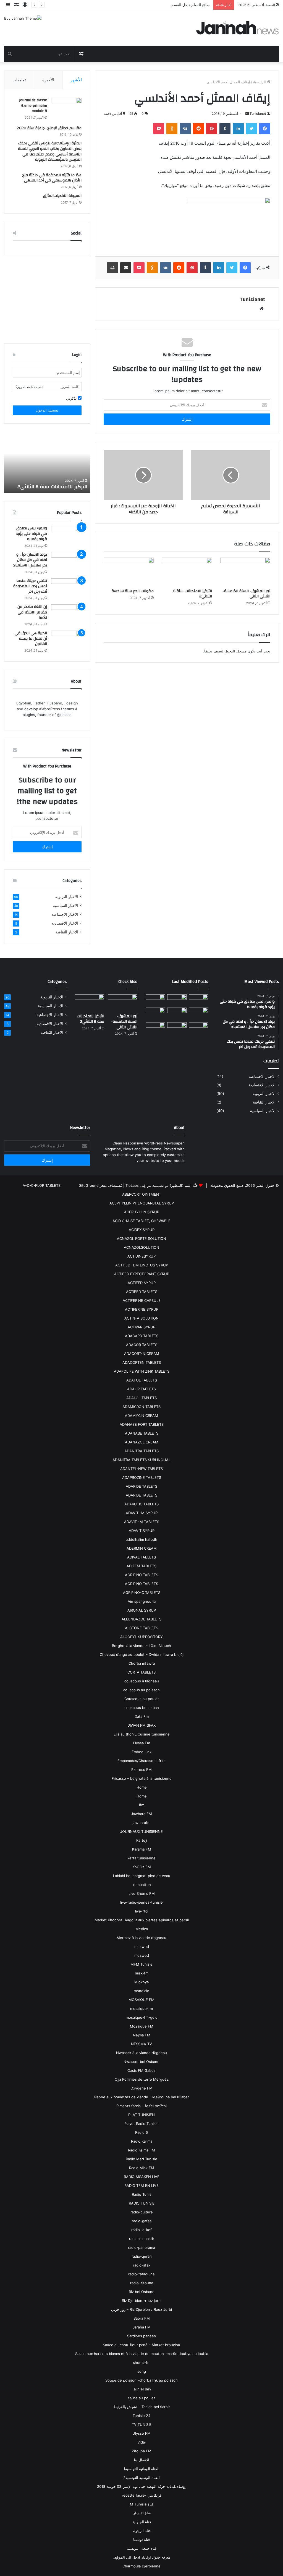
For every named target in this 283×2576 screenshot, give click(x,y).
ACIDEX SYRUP (142, 1230)
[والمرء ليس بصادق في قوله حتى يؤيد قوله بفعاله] (66, 536)
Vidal (141, 2442)
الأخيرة (48, 80)
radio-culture (142, 2212)
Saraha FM (141, 2327)
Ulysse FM (141, 2433)
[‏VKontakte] (185, 129)
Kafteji (142, 1840)
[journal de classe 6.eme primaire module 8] (66, 110)
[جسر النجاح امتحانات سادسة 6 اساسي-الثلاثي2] (177, 1013)
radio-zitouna (142, 2283)
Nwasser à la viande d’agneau (141, 2053)
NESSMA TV (141, 2044)
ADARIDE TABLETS (141, 1486)
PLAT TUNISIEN (141, 2115)
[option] (47, 462)
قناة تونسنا (141, 2539)
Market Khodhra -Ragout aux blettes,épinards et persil (142, 1920)
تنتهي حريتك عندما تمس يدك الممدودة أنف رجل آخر (30, 586)
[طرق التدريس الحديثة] (155, 1029)
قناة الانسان (141, 2513)
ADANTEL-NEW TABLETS (141, 1469)
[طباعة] (112, 268)
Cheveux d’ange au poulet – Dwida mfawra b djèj (142, 1654)
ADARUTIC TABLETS (141, 1504)
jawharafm (141, 1823)
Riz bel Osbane (142, 2292)
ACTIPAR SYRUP (141, 1327)
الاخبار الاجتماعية (65, 914)
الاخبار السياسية (65, 905)
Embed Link (141, 1752)
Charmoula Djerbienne (141, 2566)
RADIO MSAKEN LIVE (142, 2177)
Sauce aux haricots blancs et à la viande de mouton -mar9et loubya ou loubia (142, 2354)
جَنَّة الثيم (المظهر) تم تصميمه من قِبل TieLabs (162, 1185)
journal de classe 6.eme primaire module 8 (33, 106)
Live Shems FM (142, 1893)
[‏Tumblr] (225, 129)
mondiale (141, 1991)
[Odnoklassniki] (172, 129)
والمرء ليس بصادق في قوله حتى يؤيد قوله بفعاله (32, 534)
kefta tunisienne (141, 1858)
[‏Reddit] (198, 129)
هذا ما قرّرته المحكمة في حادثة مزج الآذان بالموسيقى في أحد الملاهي (52, 178)
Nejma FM (142, 2035)
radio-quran (142, 2256)
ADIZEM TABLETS (141, 1566)
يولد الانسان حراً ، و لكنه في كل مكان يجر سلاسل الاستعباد (30, 560)
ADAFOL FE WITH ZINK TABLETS (142, 1371)
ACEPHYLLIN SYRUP (142, 1212)
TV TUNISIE (142, 2424)
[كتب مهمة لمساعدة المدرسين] (198, 1029)
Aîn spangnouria (142, 1601)
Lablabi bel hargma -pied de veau (142, 1876)
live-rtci (142, 1911)
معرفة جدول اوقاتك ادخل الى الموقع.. (142, 2557)
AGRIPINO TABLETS (141, 1575)
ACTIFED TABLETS (142, 1292)
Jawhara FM (141, 1814)
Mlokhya (141, 1982)
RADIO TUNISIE (142, 2203)
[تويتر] (251, 129)
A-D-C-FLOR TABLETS (42, 1185)
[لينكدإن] (238, 129)
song (142, 2371)
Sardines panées (141, 2336)
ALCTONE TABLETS (141, 1628)
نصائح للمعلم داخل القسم (191, 5)
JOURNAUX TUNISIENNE (141, 1831)
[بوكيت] (159, 129)
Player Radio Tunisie (141, 2124)
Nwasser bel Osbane (141, 2062)
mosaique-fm (141, 2008)
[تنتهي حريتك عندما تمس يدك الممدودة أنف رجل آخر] (66, 589)
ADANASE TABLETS (142, 1433)
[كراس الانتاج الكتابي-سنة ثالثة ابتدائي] (155, 1014)
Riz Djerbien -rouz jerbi (142, 2301)
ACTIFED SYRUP (142, 1283)
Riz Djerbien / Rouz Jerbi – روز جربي (141, 2309)
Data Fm (142, 1716)
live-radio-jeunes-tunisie (141, 1902)
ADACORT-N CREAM (142, 1354)
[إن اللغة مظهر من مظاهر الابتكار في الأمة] (66, 615)
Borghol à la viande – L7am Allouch (141, 1646)
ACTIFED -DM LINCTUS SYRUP (142, 1265)
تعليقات (19, 80)
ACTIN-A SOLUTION (141, 1318)
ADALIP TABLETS (141, 1389)
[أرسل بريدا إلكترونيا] (247, 114)
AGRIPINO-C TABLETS (142, 1593)
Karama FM (142, 1849)
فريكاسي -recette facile (142, 2495)
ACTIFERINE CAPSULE (142, 1300)
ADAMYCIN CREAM (141, 1416)
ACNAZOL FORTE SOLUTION (141, 1238)
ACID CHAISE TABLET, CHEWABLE (141, 1221)
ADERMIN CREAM (142, 1548)
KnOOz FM (142, 1867)
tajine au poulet (142, 2398)
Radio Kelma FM (141, 2150)
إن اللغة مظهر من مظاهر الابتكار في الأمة (32, 612)
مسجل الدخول (235, 651)
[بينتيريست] (212, 129)
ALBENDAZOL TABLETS (141, 1619)
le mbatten (142, 1885)
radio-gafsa (142, 2221)
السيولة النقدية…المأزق (62, 196)
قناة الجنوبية (142, 2522)
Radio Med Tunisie (141, 2159)
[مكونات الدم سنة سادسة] (129, 572)
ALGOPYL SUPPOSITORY (141, 1637)
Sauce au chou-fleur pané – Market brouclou (141, 2345)
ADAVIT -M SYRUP (142, 1513)
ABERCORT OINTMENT (142, 1194)
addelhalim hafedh (141, 1539)
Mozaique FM (142, 2026)
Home (142, 1787)
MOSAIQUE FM (141, 2000)
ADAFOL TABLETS (142, 1380)
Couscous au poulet (142, 1699)
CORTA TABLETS (141, 1672)
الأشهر (76, 80)
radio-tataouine (141, 2274)
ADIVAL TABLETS (141, 1557)
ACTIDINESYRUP (141, 1256)
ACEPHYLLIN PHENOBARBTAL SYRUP (142, 1203)
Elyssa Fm (141, 1743)
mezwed (142, 1947)
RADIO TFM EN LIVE (141, 2185)
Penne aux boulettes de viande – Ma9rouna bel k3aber (142, 2097)
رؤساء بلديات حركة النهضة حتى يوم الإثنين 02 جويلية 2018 (142, 2486)
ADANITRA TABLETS (141, 1451)
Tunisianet (258, 114)
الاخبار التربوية (67, 897)
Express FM (141, 1770)
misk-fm (142, 1973)
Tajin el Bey (141, 2389)
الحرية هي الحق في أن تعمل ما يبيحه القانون (31, 638)
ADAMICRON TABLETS (141, 1407)
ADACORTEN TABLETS (142, 1362)
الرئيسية (260, 82)
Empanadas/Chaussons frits (141, 1761)
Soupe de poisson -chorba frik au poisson (141, 2380)
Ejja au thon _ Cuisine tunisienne (142, 1734)
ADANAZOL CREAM (142, 1442)
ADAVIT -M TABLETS (142, 1522)
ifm (142, 1805)
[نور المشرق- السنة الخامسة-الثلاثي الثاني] (245, 572)
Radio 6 (141, 2132)
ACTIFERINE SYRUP (142, 1309)
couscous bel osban (142, 1708)
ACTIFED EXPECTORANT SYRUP (142, 1274)
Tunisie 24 (141, 2416)
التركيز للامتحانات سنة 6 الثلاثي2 (193, 594)
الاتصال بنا (142, 2460)
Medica (142, 1929)
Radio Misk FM (142, 2168)
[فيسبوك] (265, 129)
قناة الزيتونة (141, 2531)
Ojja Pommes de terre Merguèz (142, 2079)
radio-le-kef (141, 2230)
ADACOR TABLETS (142, 1345)
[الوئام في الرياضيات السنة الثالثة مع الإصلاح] (198, 1013)
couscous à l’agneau (142, 1681)
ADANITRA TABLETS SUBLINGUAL (141, 1460)
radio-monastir (142, 2239)
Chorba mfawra (142, 1663)
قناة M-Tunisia (142, 2504)
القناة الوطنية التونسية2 (141, 2478)
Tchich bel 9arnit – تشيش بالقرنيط (142, 2407)
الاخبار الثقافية (67, 932)
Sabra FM (142, 2318)
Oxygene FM (141, 2088)
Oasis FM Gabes (141, 2070)
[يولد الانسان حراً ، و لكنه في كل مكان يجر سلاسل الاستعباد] (66, 562)
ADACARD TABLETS (142, 1336)
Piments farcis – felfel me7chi (141, 2106)
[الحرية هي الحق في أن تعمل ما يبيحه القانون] (66, 641)
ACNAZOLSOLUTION (141, 1247)
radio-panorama (141, 2247)
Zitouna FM (142, 2451)
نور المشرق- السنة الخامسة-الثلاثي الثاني (246, 594)
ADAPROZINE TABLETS (142, 1477)
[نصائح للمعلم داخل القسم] (177, 1029)
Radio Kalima (142, 2141)
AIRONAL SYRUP (142, 1610)
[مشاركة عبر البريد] (126, 268)
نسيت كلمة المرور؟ (29, 387)
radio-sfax (142, 2265)
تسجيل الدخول (47, 410)
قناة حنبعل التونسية (142, 2548)
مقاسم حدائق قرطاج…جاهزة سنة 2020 (49, 128)
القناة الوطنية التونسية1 (141, 2469)
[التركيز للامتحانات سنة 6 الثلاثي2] (187, 572)
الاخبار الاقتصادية (65, 923)
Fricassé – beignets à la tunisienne (142, 1778)
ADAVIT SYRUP (142, 1531)
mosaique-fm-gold (142, 2017)
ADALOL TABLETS (141, 1398)
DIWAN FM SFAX (141, 1725)
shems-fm (142, 2362)
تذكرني (72, 398)
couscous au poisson (141, 1690)
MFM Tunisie (141, 1964)
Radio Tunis (142, 2194)
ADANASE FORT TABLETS (142, 1424)
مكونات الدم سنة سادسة (133, 591)
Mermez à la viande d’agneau (141, 1938)
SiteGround (89, 1185)
